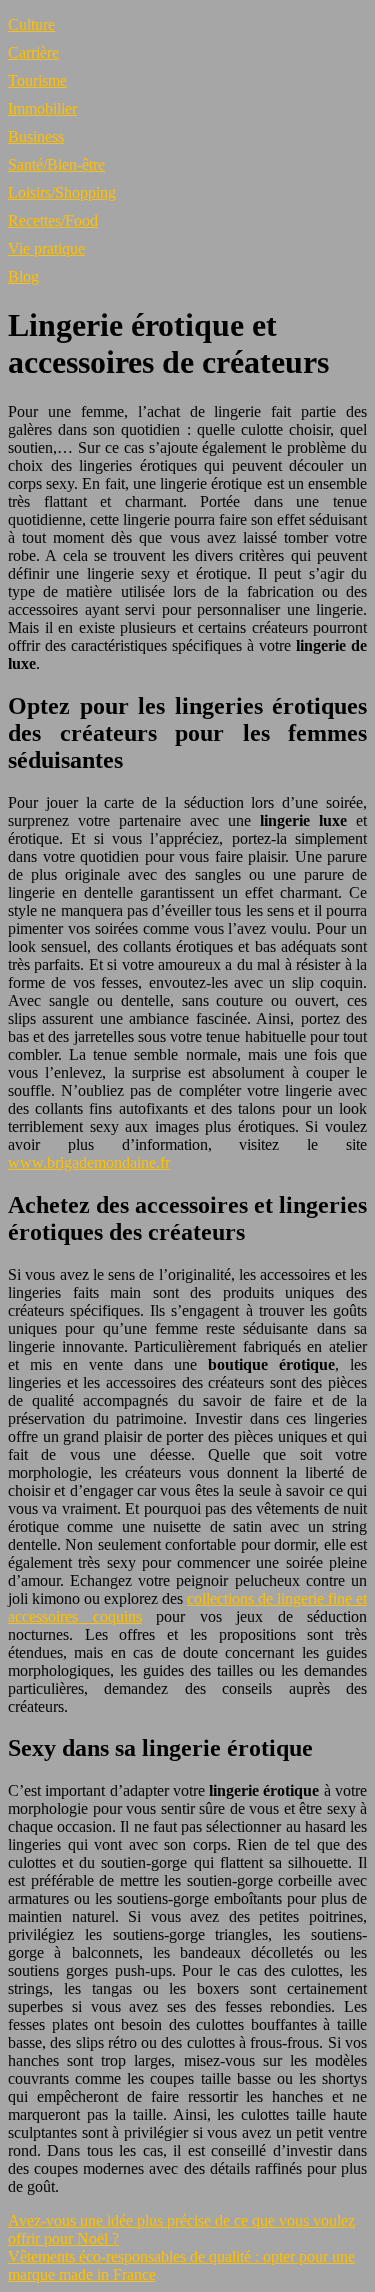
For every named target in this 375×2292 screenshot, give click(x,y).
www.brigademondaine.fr (89, 1162)
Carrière (33, 52)
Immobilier (42, 108)
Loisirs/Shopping (62, 192)
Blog (23, 276)
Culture (31, 24)
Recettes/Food (53, 220)
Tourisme (37, 80)
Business (36, 136)
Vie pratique (46, 248)
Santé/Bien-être (56, 164)
